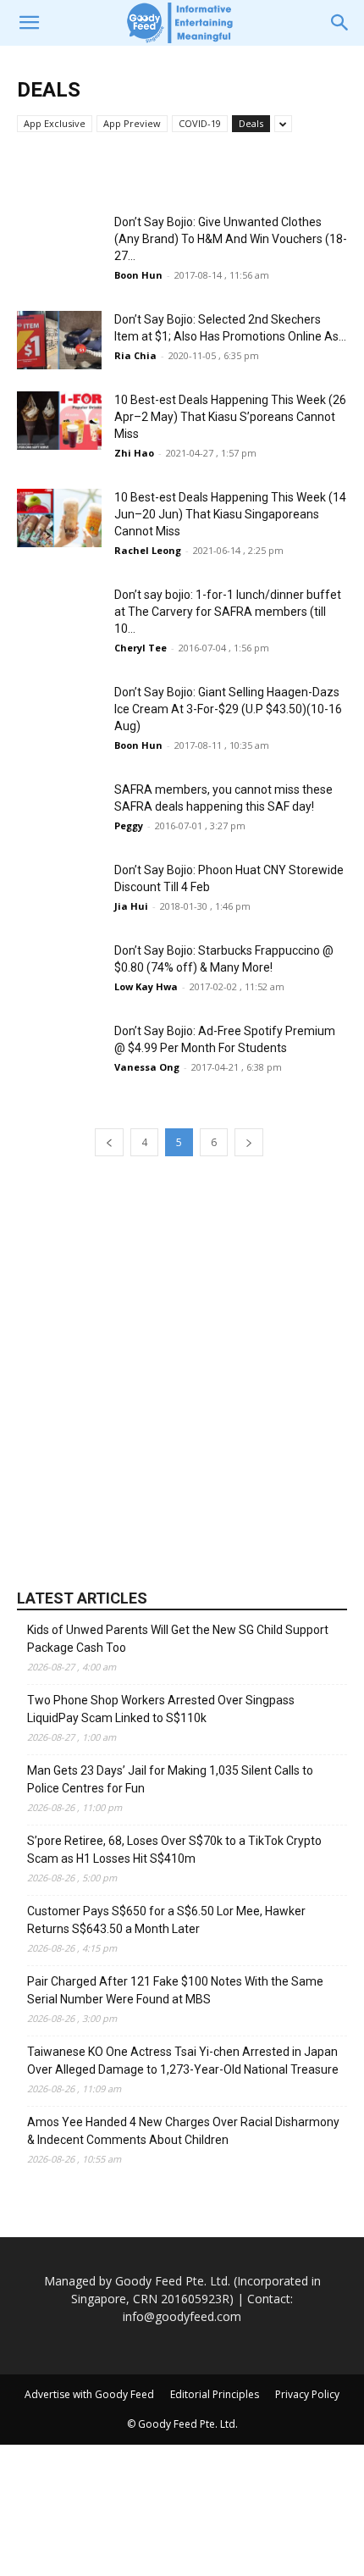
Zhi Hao (134, 453)
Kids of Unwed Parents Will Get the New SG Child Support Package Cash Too (178, 1639)
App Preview (132, 123)
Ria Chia (135, 355)
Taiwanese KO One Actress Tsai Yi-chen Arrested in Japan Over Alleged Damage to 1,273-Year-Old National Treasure (183, 2061)
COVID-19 (200, 123)
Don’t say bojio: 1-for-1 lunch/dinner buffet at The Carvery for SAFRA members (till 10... (228, 612)
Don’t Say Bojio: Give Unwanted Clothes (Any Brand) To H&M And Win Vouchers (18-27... (231, 239)
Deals (251, 123)
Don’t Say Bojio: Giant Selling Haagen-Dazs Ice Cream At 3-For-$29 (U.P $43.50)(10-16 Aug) (228, 709)
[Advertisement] (182, 1371)
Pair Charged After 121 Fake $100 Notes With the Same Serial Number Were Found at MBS (175, 1990)
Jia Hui (131, 906)
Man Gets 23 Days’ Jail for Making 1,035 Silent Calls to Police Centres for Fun (170, 1779)
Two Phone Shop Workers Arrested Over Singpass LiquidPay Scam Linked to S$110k (161, 1709)
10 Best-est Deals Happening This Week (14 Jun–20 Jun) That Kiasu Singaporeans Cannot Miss (230, 514)
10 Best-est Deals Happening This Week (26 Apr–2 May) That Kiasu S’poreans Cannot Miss (230, 417)
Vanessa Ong (147, 1067)
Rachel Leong (148, 550)
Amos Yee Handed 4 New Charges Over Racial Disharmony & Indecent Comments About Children (183, 2131)
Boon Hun (138, 275)
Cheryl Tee (141, 648)
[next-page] (249, 1142)
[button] (29, 23)
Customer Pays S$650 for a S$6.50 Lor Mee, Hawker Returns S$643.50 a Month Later (166, 1920)
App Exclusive (55, 123)
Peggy (129, 825)
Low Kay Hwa (146, 986)
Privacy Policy (307, 2394)
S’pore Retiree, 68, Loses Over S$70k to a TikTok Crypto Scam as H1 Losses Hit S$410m (174, 1850)
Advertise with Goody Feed (89, 2394)
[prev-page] (109, 1142)
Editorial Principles (215, 2394)
